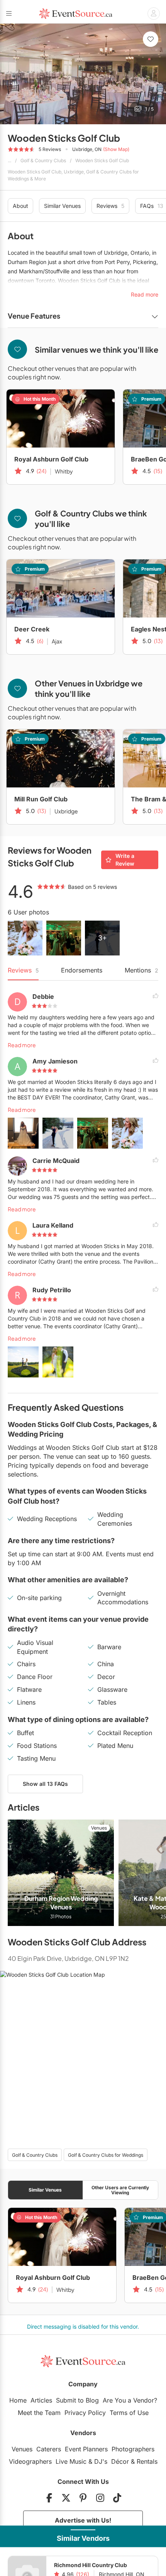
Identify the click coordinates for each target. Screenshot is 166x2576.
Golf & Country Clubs (43, 160)
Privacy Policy (85, 2413)
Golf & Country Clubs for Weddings (106, 2155)
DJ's (101, 2461)
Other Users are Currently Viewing (120, 2190)
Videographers (30, 2461)
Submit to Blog (77, 2400)
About (20, 206)
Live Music (71, 2461)
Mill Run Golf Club (41, 799)
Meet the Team (39, 2413)
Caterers (49, 2449)
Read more (22, 1045)
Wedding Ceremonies (115, 1519)
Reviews (110, 206)
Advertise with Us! (83, 2520)
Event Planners (86, 2449)
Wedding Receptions (47, 1519)
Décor (120, 2461)
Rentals (147, 2461)
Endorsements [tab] (82, 970)
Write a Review (125, 860)
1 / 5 (149, 109)
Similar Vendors (83, 2538)
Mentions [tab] (141, 970)
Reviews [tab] (23, 970)
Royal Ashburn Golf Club (51, 459)
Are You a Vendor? (130, 2400)
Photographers (133, 2449)
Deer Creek (32, 629)
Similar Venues (62, 206)
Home (18, 2400)
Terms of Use (129, 2413)
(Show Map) (116, 149)
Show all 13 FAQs (45, 1784)
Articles (41, 2400)
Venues (22, 2449)
